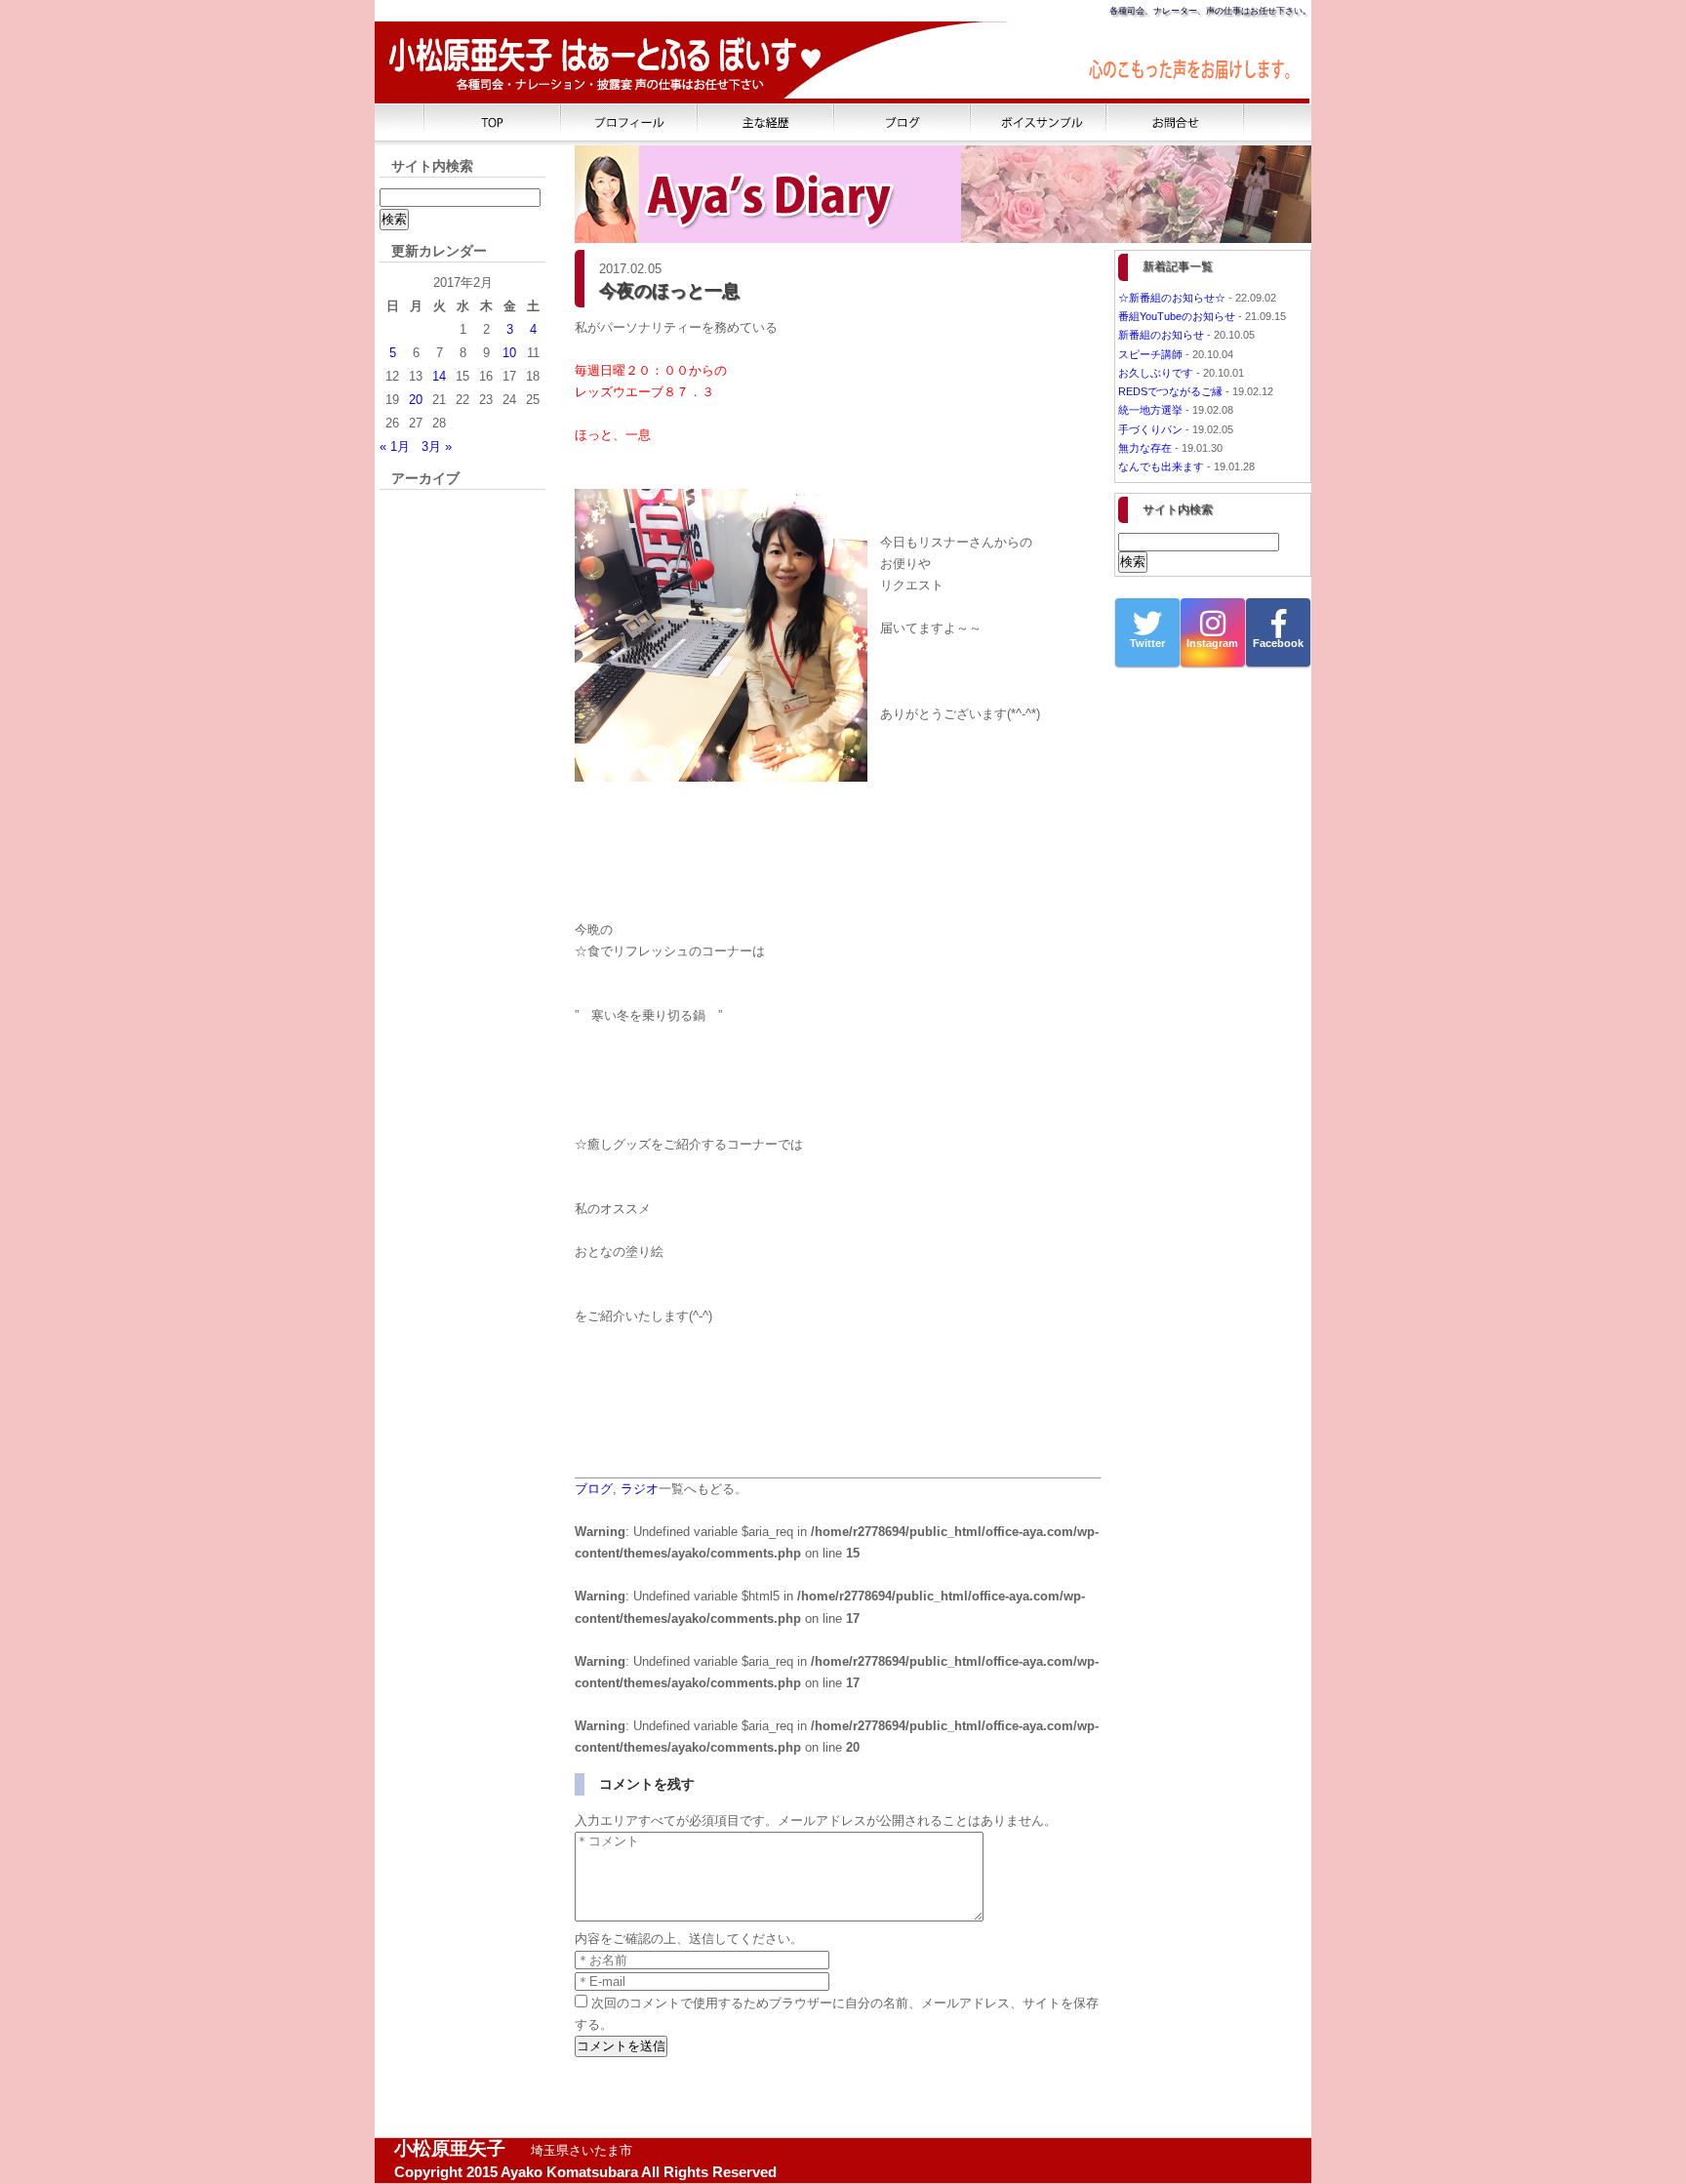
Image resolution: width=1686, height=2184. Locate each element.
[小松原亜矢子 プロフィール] (629, 122)
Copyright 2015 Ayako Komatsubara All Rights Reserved (585, 2172)
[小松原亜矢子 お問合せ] (1176, 122)
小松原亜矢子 (450, 2148)
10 (509, 353)
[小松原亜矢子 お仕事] (766, 122)
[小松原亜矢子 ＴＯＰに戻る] (493, 122)
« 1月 (395, 446)
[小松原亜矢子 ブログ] (903, 122)
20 (416, 400)
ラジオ (640, 1489)
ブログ (594, 1489)
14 (439, 376)
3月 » (437, 446)
